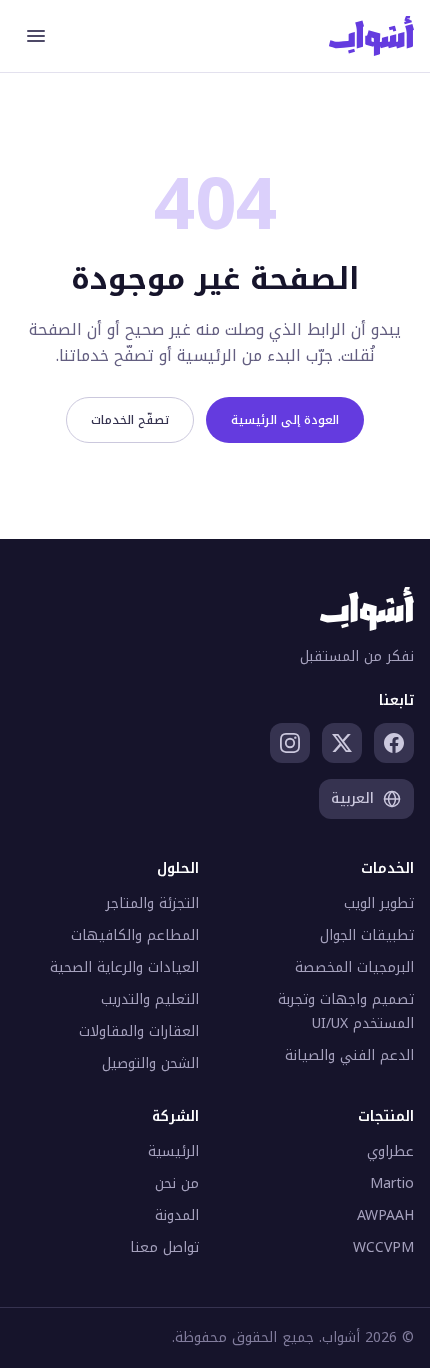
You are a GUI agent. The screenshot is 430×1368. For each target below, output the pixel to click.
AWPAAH (385, 1215)
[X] (342, 743)
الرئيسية (173, 1151)
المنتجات (386, 1116)
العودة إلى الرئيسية (285, 420)
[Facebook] (394, 743)
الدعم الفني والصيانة (349, 1055)
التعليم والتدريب (150, 999)
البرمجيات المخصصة (354, 967)
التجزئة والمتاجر (152, 903)
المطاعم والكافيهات (135, 935)
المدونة (177, 1215)
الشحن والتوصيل (150, 1063)
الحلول (178, 868)
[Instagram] (290, 743)
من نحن (177, 1183)
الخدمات (387, 868)
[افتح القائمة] (36, 36)
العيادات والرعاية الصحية (124, 967)
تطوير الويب (379, 903)
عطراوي (390, 1151)
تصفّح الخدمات (130, 420)
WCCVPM (383, 1247)
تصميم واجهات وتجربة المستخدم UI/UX (346, 1011)
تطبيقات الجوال (367, 935)
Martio (392, 1183)
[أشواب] (372, 36)
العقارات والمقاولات (139, 1031)
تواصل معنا (164, 1247)
